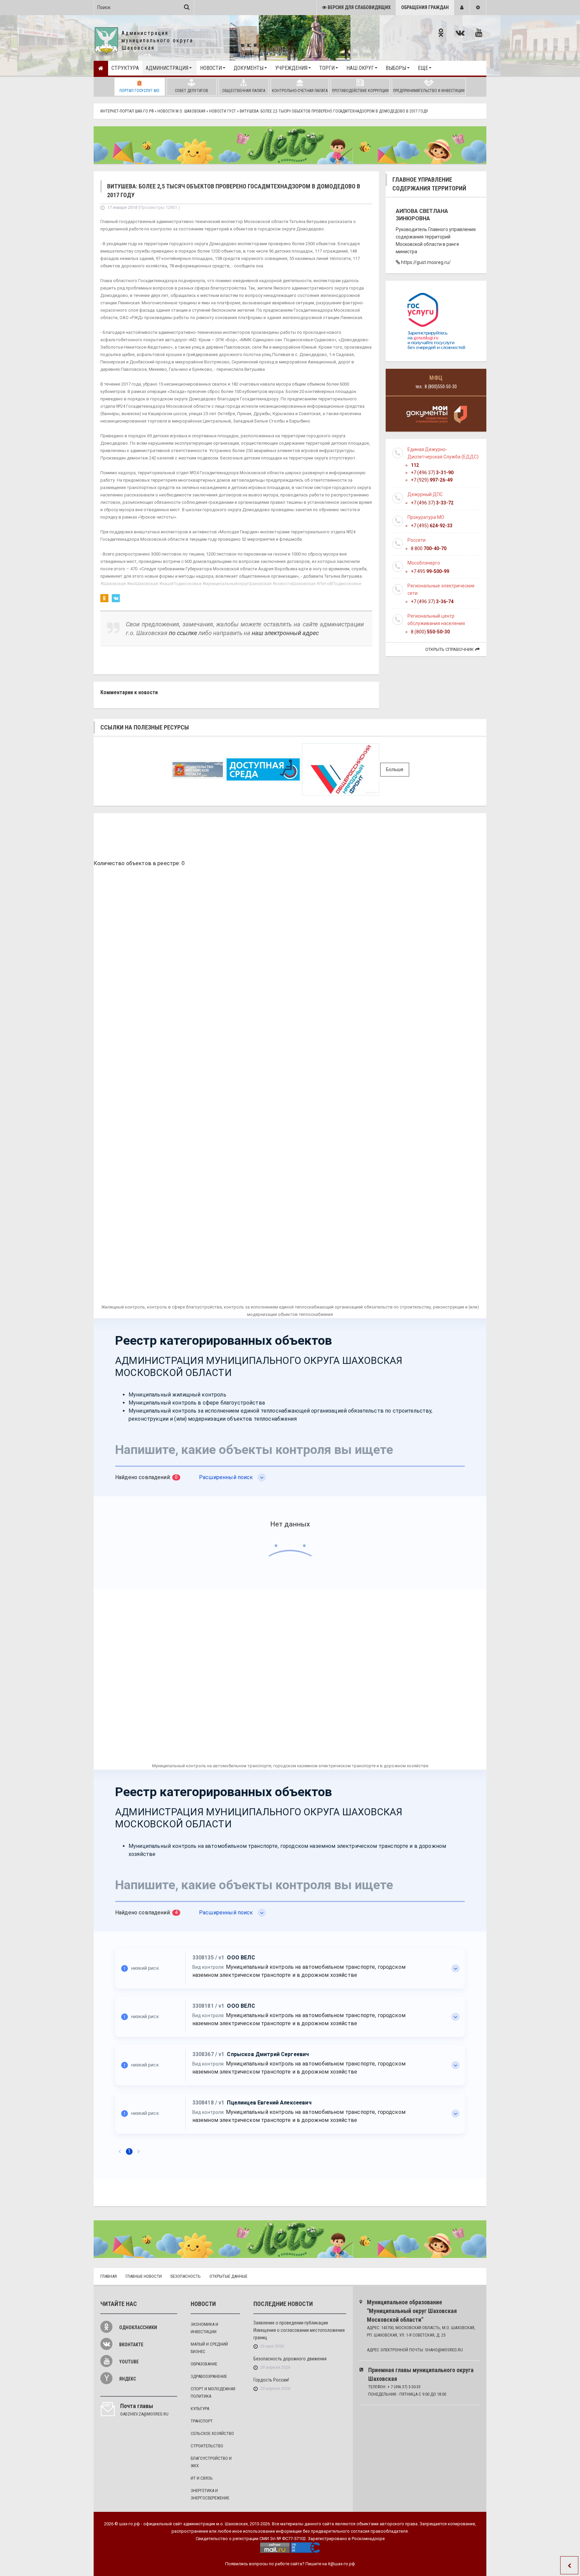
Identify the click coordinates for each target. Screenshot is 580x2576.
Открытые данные (228, 2276)
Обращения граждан (425, 7)
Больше (395, 769)
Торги (327, 68)
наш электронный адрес (285, 633)
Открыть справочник (449, 649)
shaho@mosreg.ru (444, 2350)
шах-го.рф (130, 2524)
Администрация (167, 68)
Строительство (207, 2446)
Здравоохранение (209, 2376)
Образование (204, 2364)
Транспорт (202, 2421)
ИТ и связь (202, 2478)
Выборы (396, 68)
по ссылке (183, 633)
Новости (211, 68)
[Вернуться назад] (569, 2565)
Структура (125, 68)
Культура (200, 2409)
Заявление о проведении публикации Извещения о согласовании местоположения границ (299, 2330)
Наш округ (360, 68)
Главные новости (144, 2276)
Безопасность (186, 2276)
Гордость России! (271, 2380)
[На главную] (101, 68)
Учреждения (291, 68)
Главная (109, 2276)
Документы (249, 68)
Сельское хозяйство (212, 2433)
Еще (423, 68)
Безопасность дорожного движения (290, 2359)
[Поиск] (187, 7)
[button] (462, 8)
